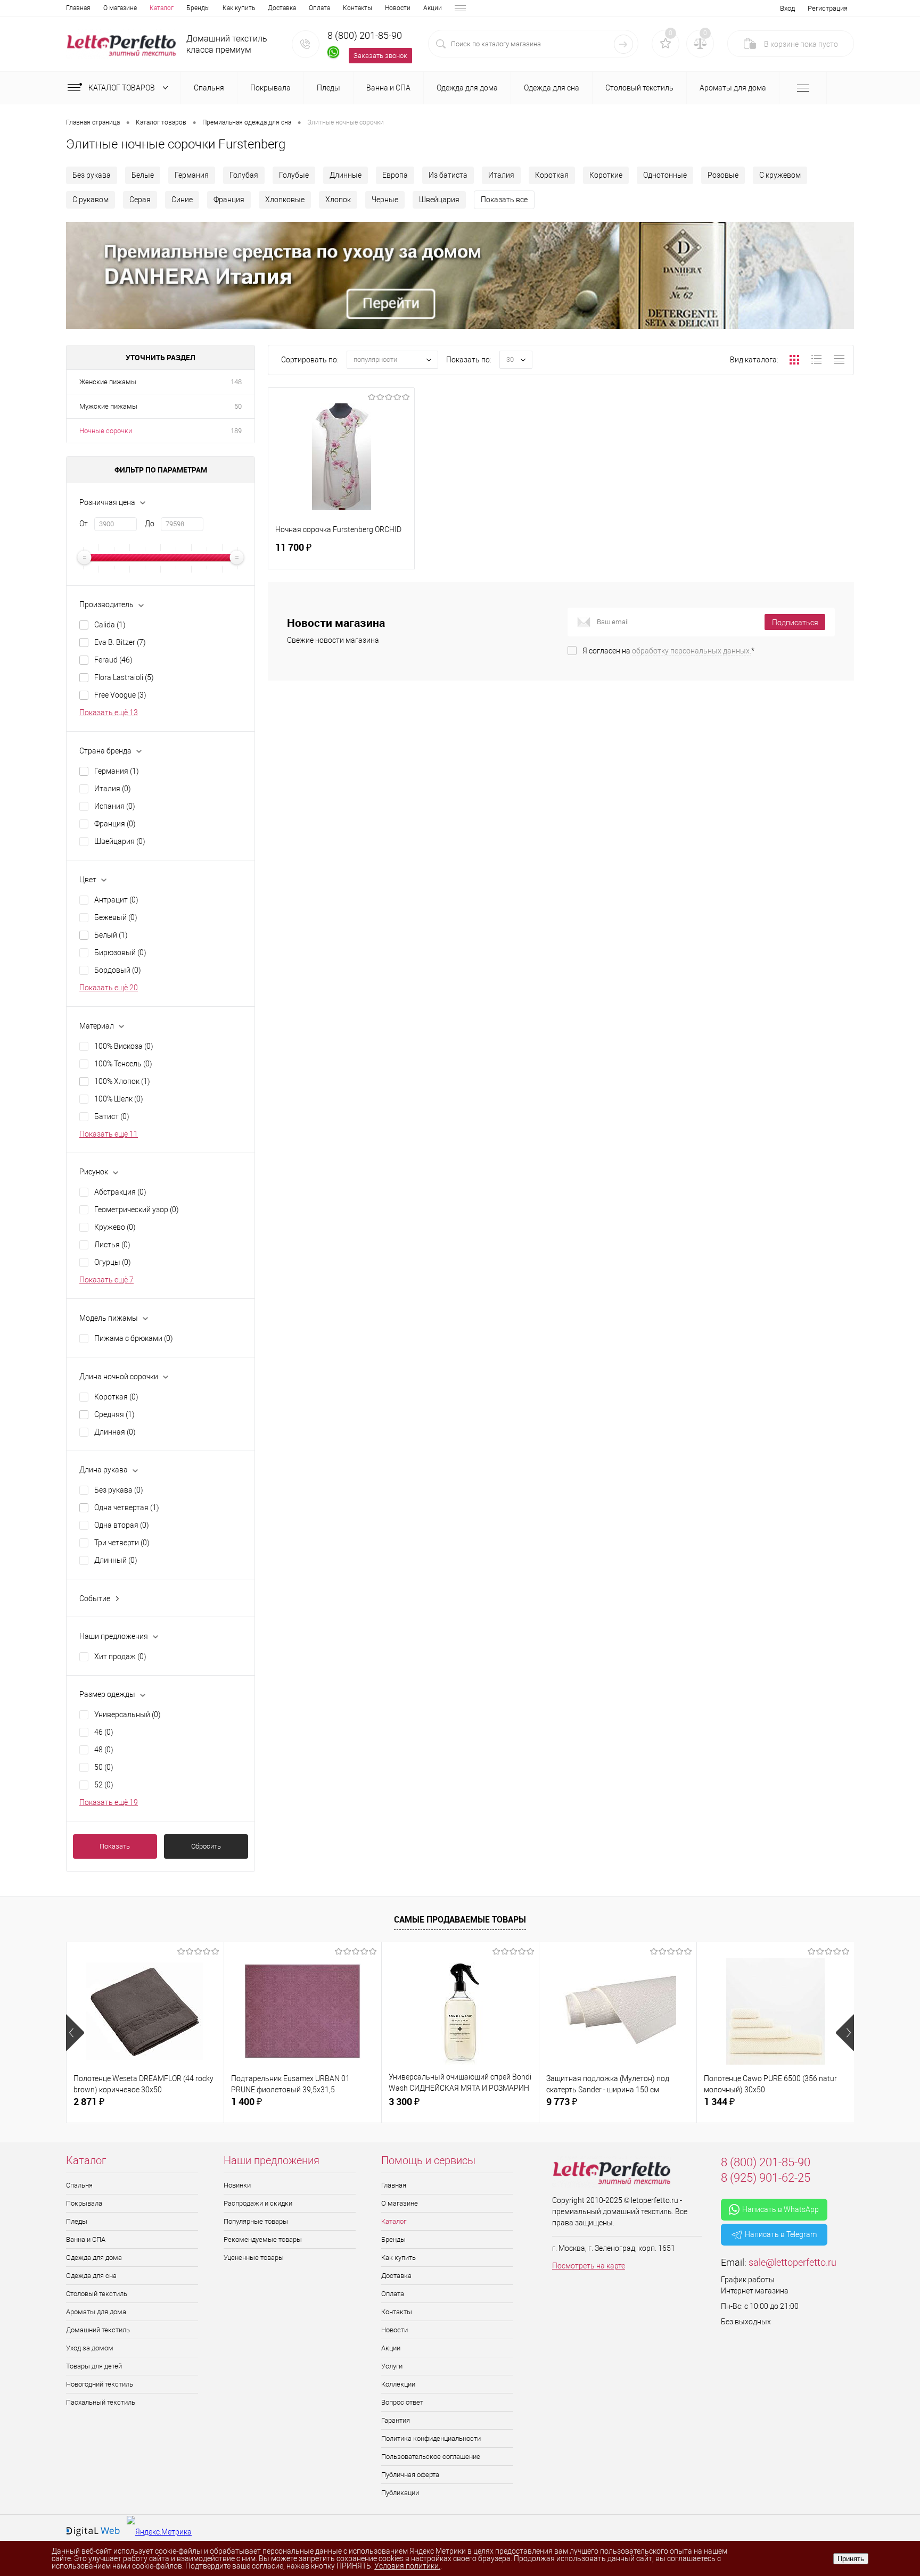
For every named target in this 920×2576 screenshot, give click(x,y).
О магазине (120, 8)
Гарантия (396, 2420)
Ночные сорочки (106, 431)
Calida (110, 625)
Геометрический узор (137, 1210)
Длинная (115, 1432)
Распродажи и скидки (258, 2203)
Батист (112, 1116)
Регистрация (828, 8)
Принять (851, 2559)
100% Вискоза (124, 1046)
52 (104, 1785)
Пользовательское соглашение (431, 2457)
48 (104, 1750)
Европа (395, 175)
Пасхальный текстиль (101, 2402)
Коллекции (398, 2384)
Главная (78, 8)
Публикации (400, 2493)
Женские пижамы (108, 382)
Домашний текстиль (98, 2330)
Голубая (244, 175)
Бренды (198, 8)
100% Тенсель (123, 1064)
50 (238, 406)
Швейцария (439, 200)
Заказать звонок (380, 56)
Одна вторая (122, 1525)
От (84, 524)
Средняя (114, 1414)
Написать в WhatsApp (781, 2209)
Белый (111, 935)
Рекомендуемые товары (263, 2239)
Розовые (723, 175)
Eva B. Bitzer (120, 642)
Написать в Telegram (781, 2234)
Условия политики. (407, 2566)
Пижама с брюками (134, 1338)
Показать (115, 1846)
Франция (229, 200)
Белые (143, 175)
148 (236, 382)
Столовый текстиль (97, 2294)
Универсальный (128, 1714)
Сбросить (206, 1846)
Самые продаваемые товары (460, 1919)
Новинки (237, 2185)
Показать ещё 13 (109, 713)
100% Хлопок (122, 1081)
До (150, 524)
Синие (182, 200)
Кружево (115, 1227)
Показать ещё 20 (109, 988)
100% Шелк (119, 1099)
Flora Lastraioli (124, 677)
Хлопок (338, 200)
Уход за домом (90, 2348)
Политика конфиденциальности (431, 2438)
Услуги (392, 2366)
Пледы (77, 2221)
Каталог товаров (122, 88)
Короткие (606, 175)
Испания (115, 806)
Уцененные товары (254, 2258)
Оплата (319, 8)
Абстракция (120, 1192)
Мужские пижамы (108, 406)
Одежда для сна (91, 2276)
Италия (501, 175)
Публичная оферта (410, 2475)
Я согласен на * (668, 651)
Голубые (294, 175)
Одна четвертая (127, 1508)
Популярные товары (256, 2221)
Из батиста (448, 175)
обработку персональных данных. (692, 651)
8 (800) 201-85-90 (365, 35)
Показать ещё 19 (109, 1802)
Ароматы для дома (96, 2312)
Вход (787, 8)
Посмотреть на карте (589, 2266)
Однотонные (665, 175)
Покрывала (84, 2203)
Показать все (504, 200)
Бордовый (118, 970)
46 (104, 1732)
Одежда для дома (94, 2258)
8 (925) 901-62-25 (766, 2178)
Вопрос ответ (402, 2402)
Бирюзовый (120, 952)
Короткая (552, 175)
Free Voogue (120, 695)
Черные (385, 200)
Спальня (79, 2185)
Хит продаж (120, 1656)
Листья (112, 1245)
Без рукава (92, 175)
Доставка (282, 8)
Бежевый (116, 917)
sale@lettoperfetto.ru (792, 2262)
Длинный (116, 1560)
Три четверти (122, 1543)
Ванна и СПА (86, 2239)
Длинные (346, 175)
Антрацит (116, 900)
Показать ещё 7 (106, 1280)
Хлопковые (285, 200)
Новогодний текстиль (100, 2384)
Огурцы (113, 1262)
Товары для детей (94, 2366)
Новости (398, 8)
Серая (140, 200)
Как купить (239, 8)
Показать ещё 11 (109, 1134)
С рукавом (91, 200)
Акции (433, 8)
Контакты (358, 8)
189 (236, 431)
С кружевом (780, 175)
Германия (192, 175)
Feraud (113, 660)
